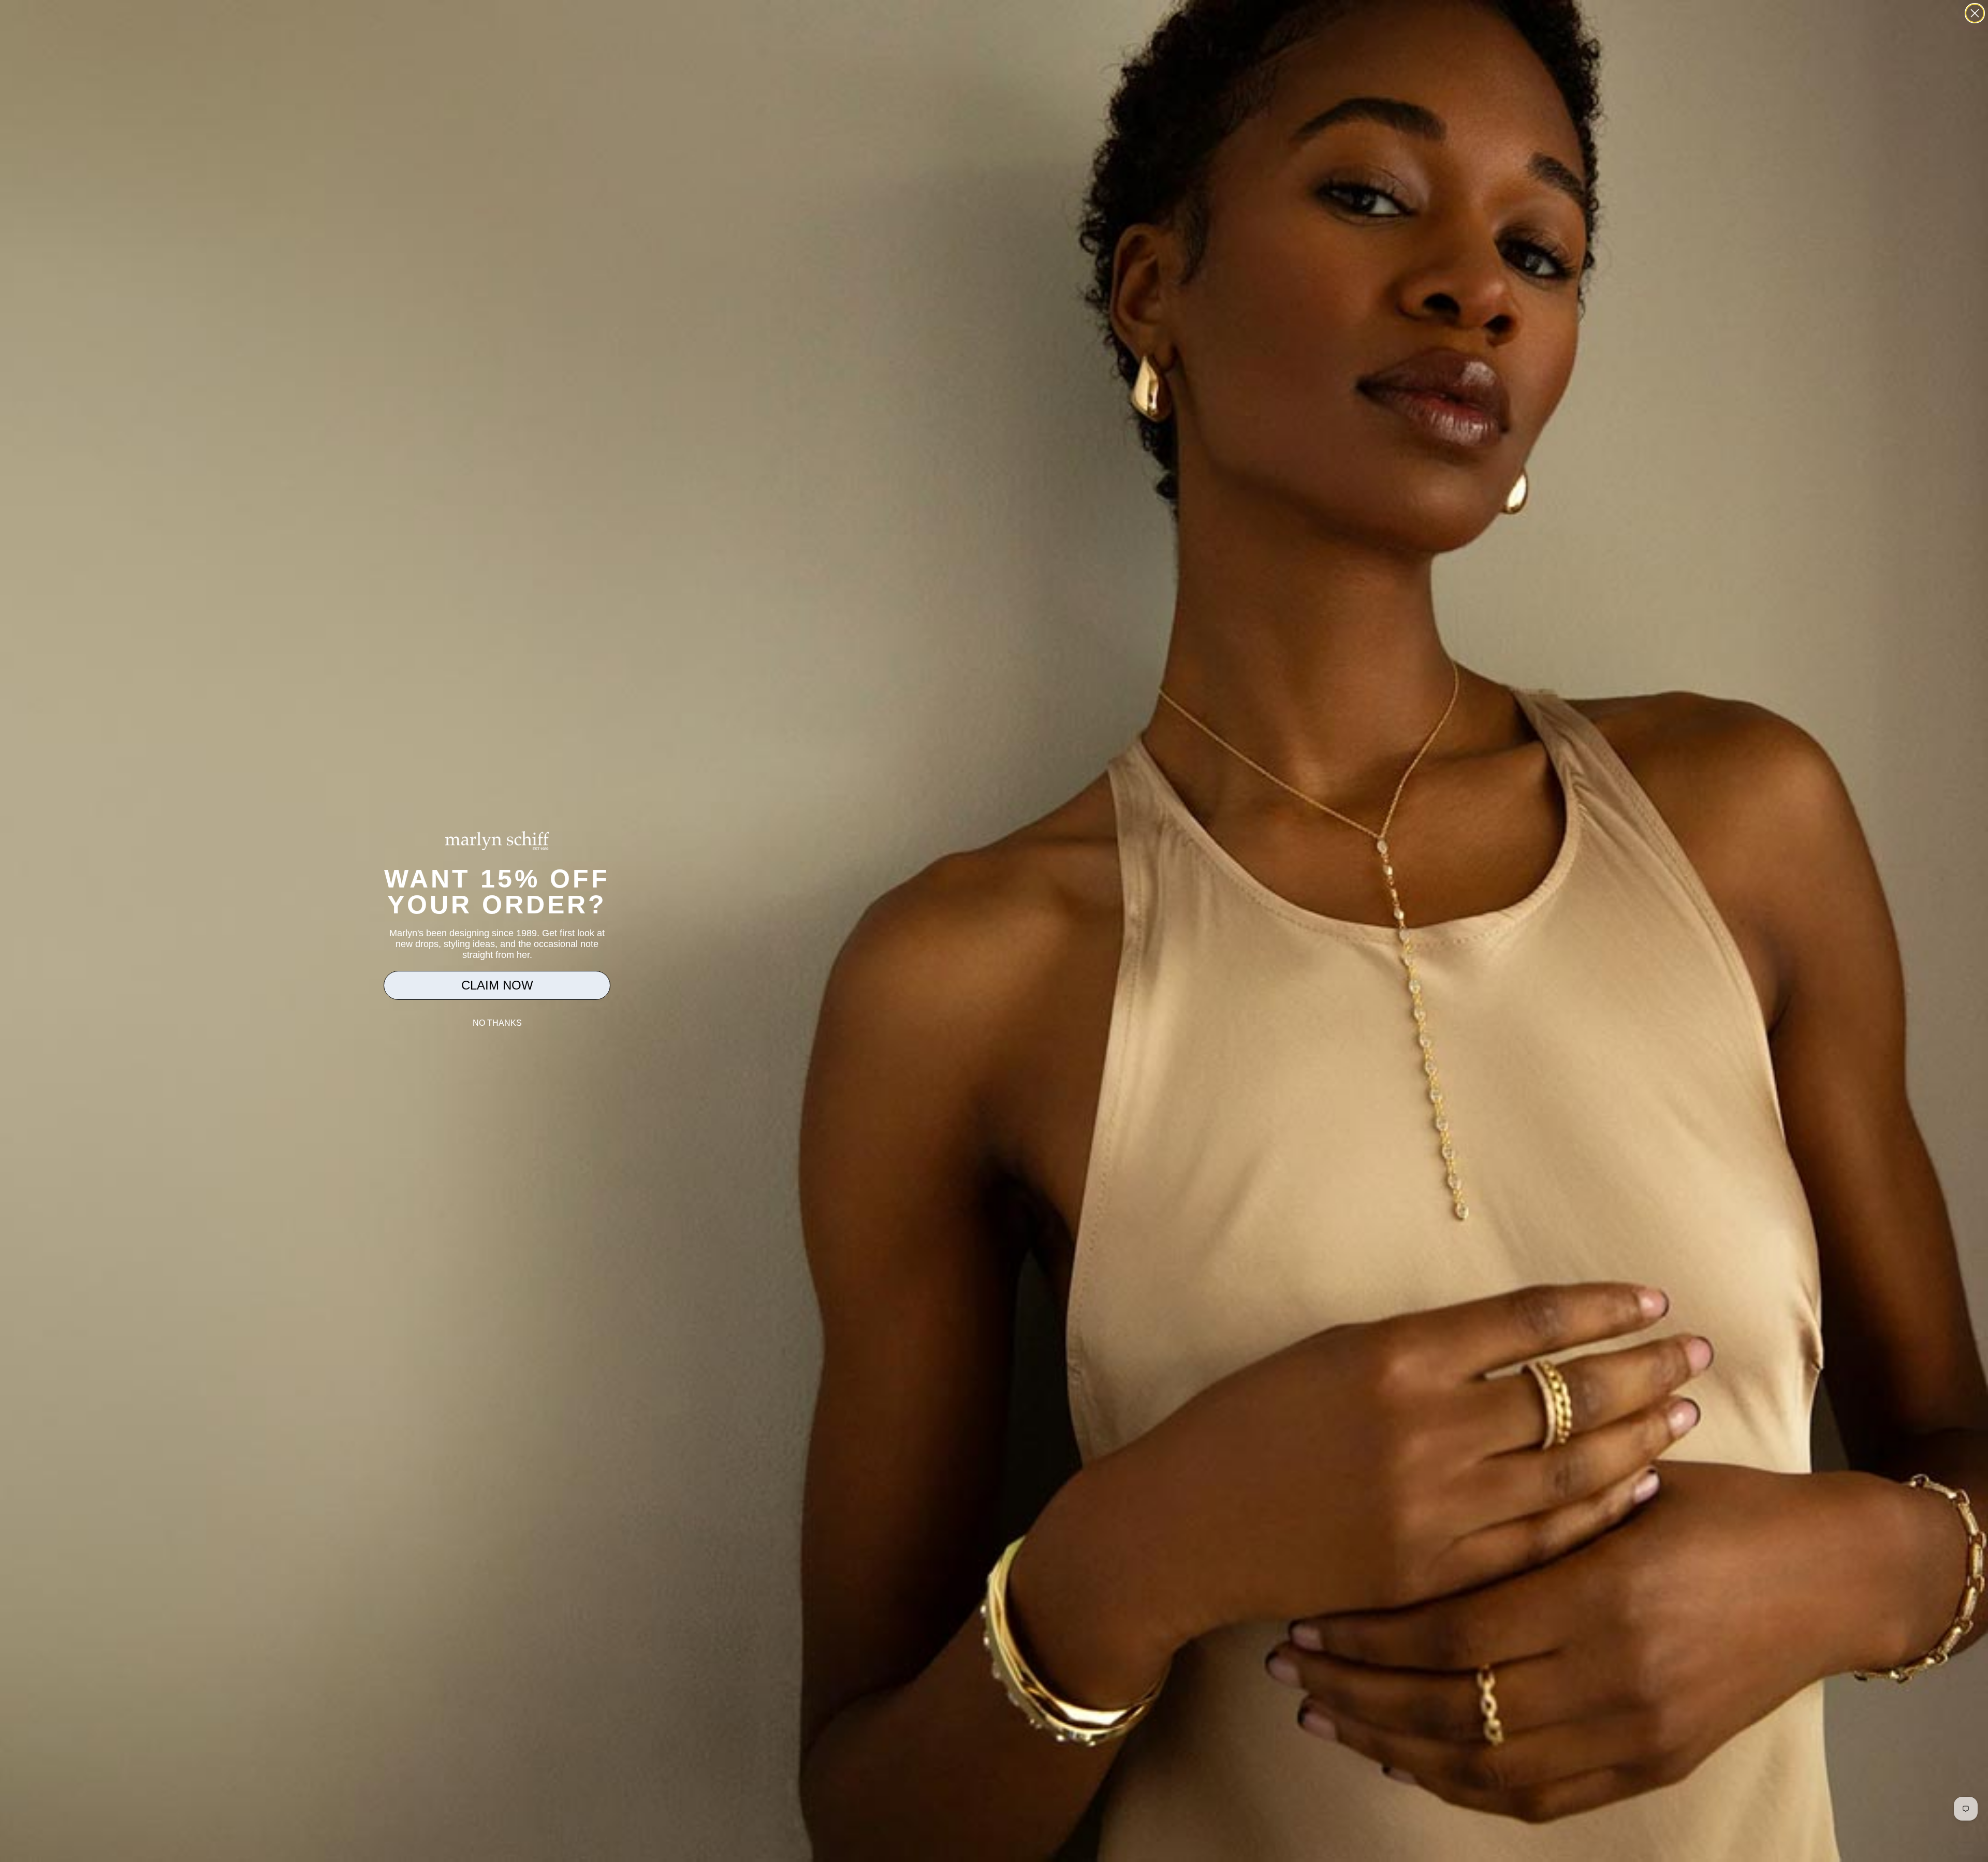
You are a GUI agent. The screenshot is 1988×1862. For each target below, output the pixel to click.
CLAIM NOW (497, 985)
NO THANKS (497, 1023)
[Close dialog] (1975, 13)
